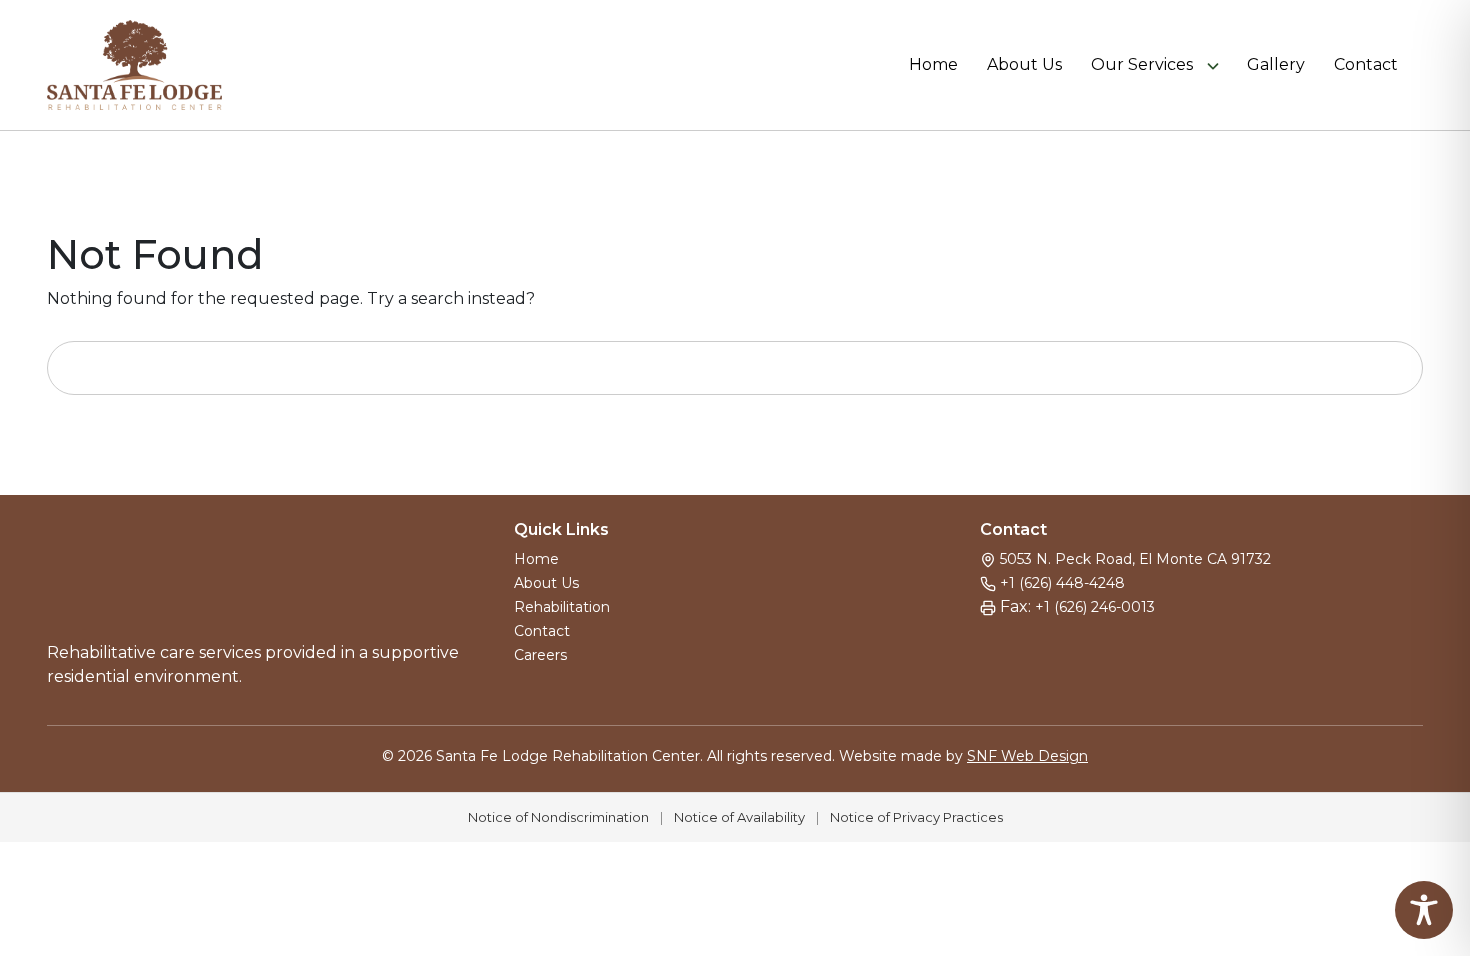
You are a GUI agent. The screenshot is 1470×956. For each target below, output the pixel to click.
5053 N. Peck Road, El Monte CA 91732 (1135, 559)
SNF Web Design (1027, 756)
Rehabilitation (562, 607)
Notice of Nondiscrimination (558, 817)
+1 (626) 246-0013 (1095, 607)
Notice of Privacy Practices (916, 817)
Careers (540, 655)
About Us (1024, 65)
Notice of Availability (739, 817)
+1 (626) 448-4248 (1062, 583)
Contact (1366, 65)
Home (933, 65)
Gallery (1276, 65)
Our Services (1142, 65)
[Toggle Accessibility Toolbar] (1424, 910)
